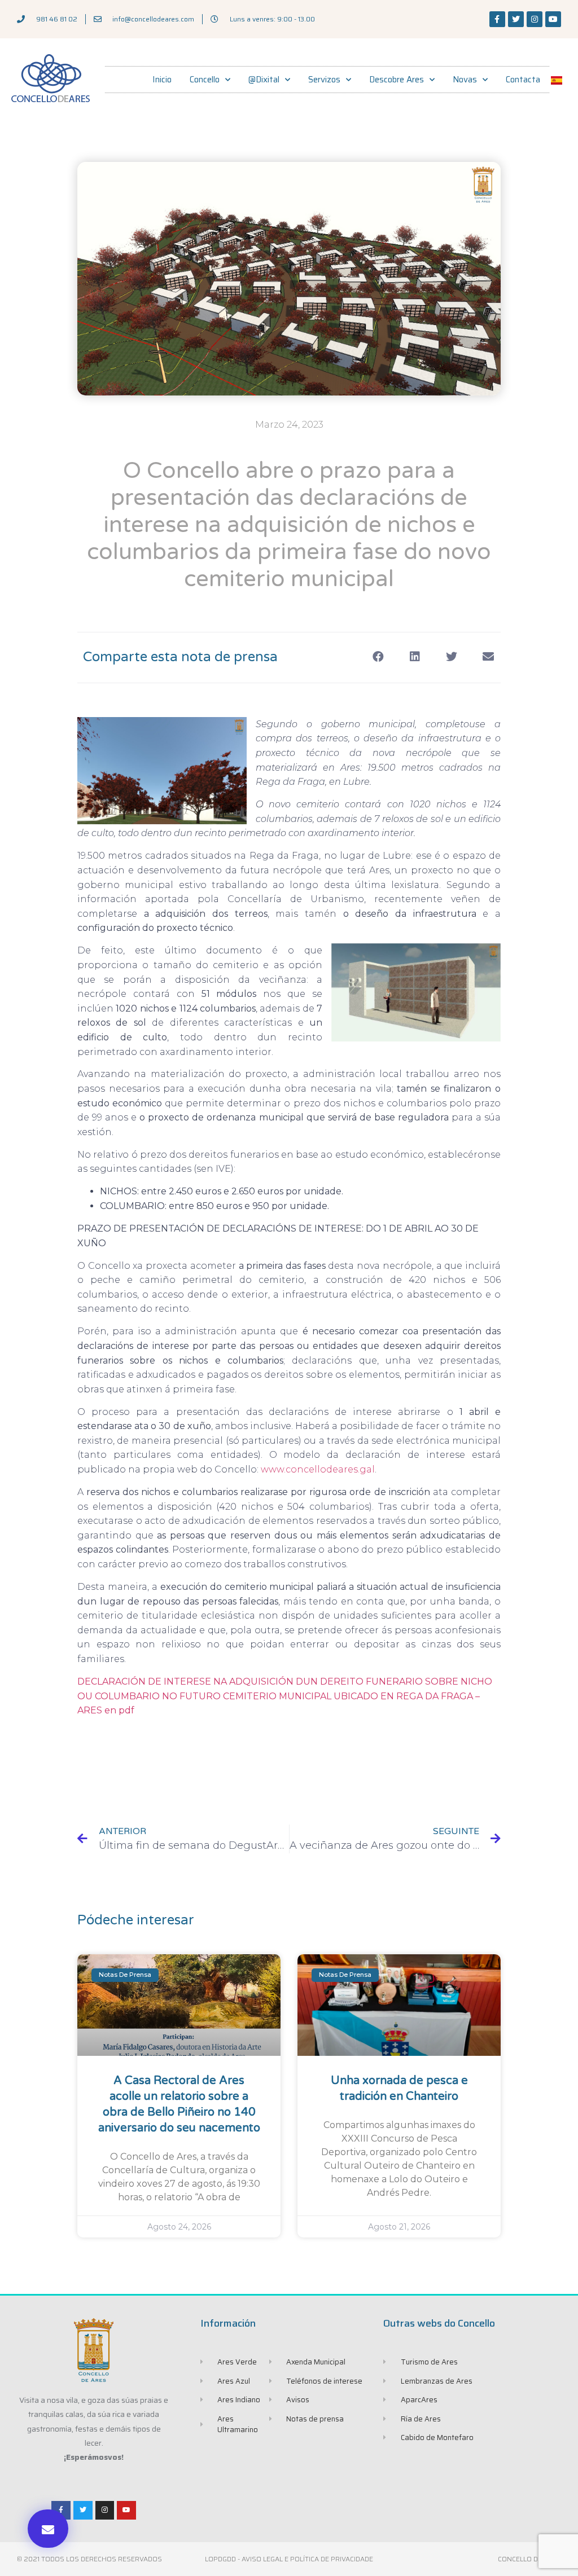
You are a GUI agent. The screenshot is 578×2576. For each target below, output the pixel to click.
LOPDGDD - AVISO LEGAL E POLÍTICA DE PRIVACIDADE (289, 2559)
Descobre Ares (397, 80)
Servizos (324, 80)
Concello (205, 80)
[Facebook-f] (497, 19)
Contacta (523, 80)
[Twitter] (516, 19)
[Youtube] (553, 19)
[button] (48, 2529)
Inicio (162, 80)
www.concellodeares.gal (318, 1469)
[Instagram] (535, 19)
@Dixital (264, 80)
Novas (465, 80)
